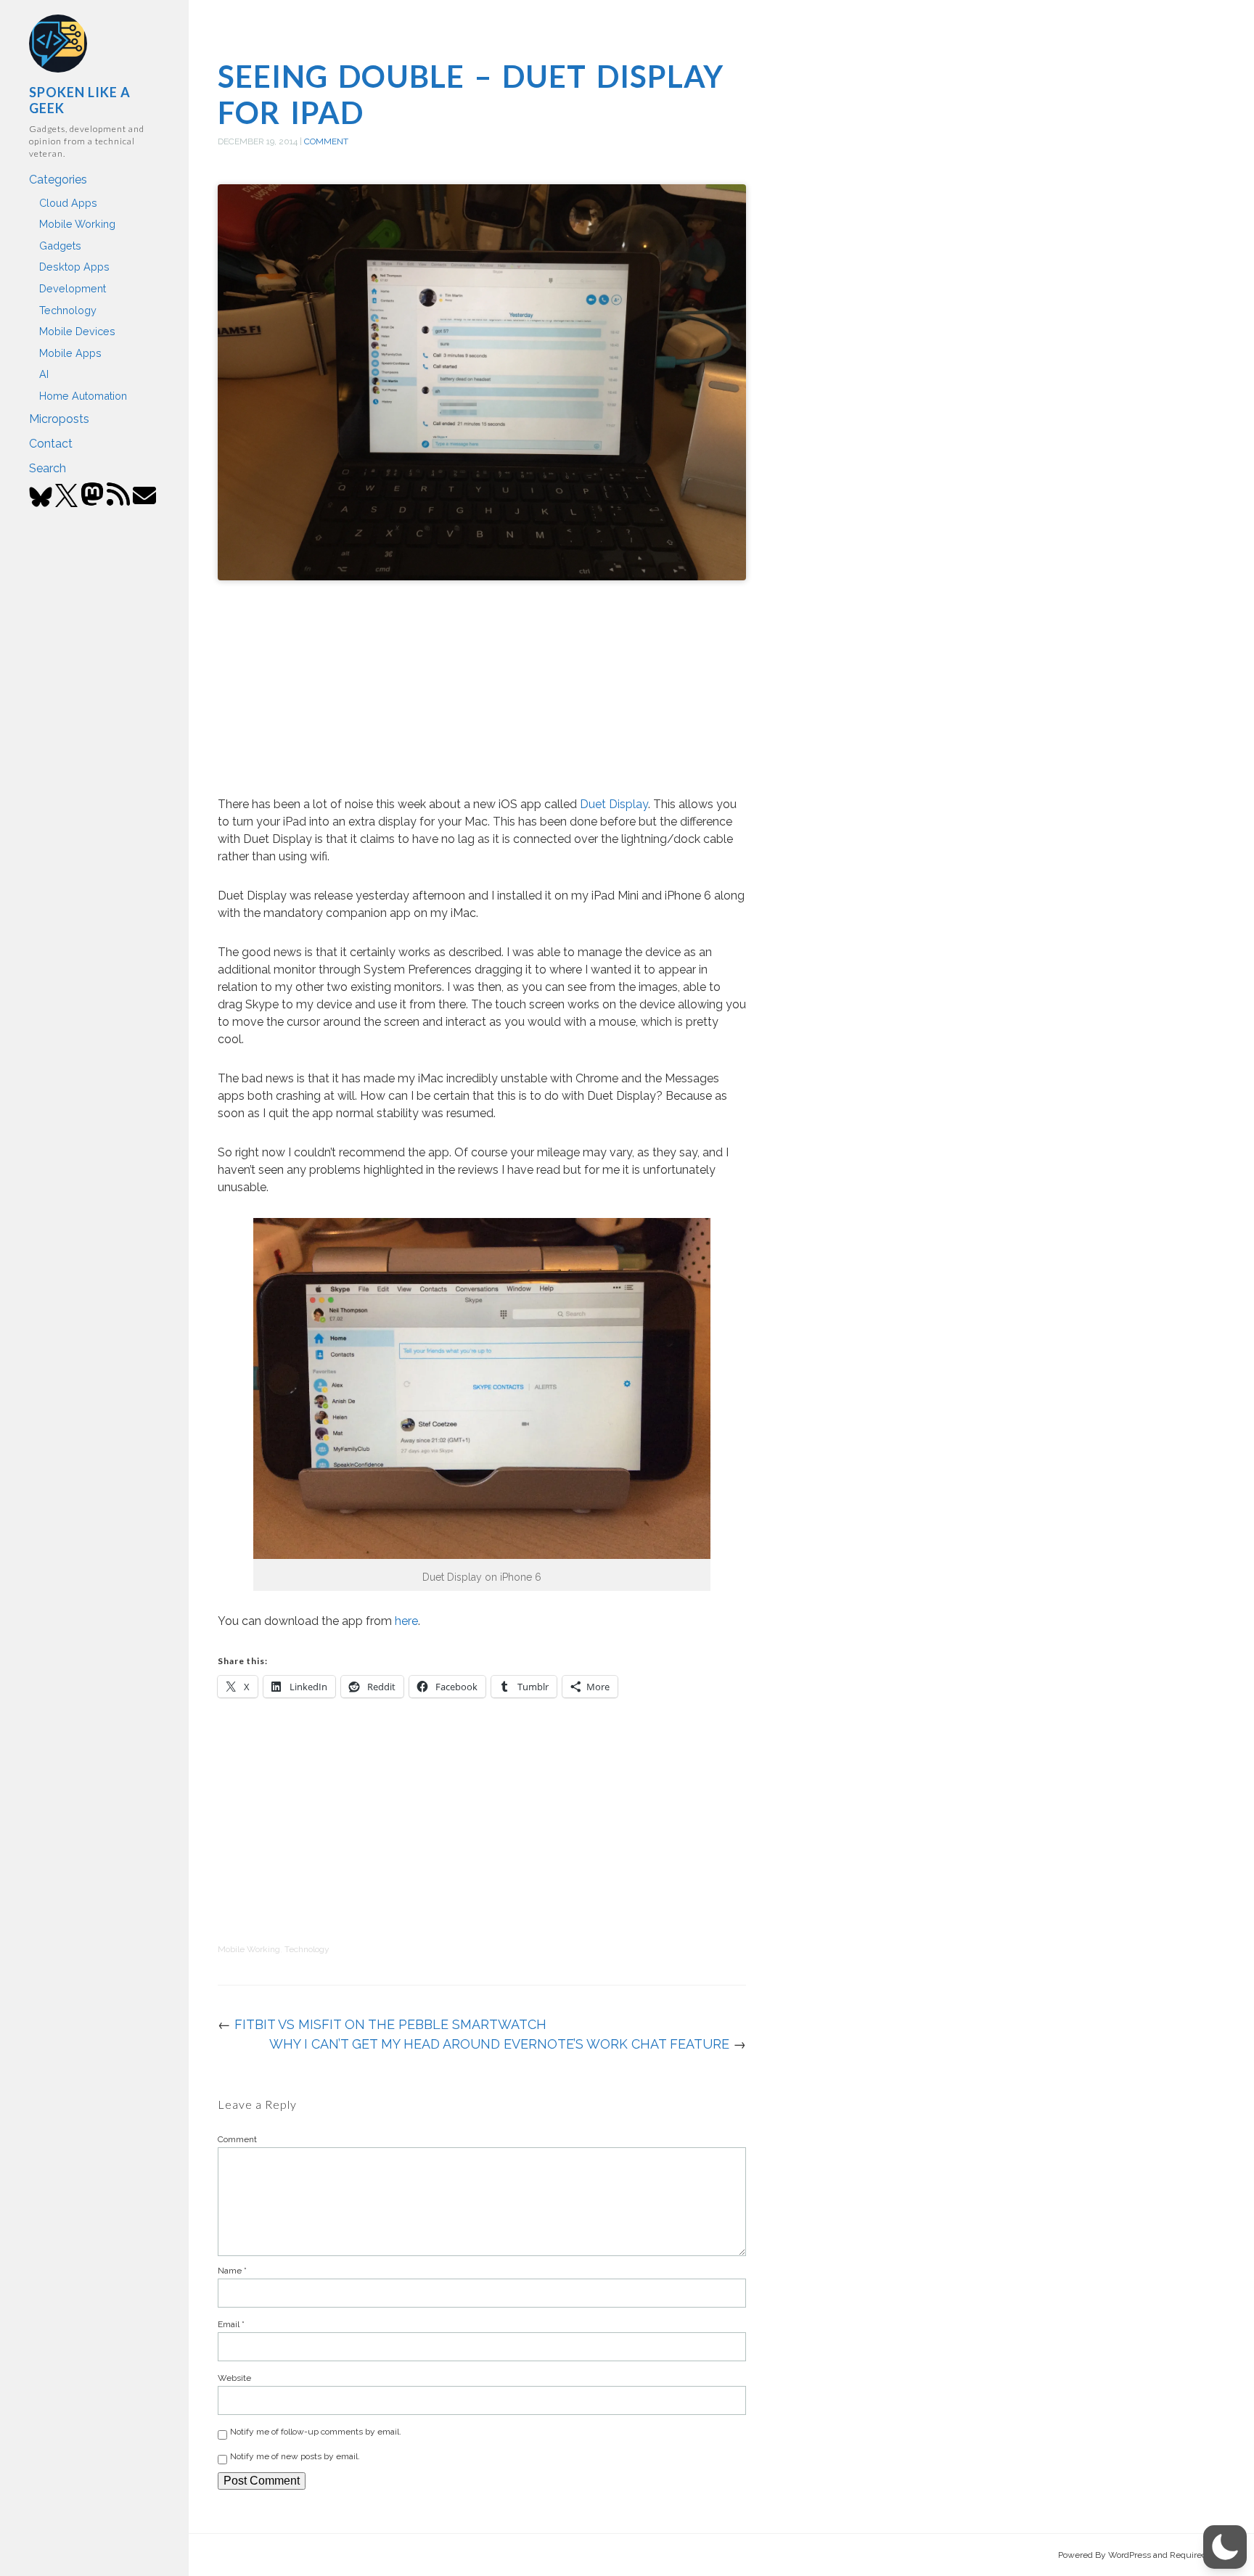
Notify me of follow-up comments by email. (316, 2432)
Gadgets (60, 246)
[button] (1225, 2547)
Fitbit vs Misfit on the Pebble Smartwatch (390, 2024)
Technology (68, 310)
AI (44, 374)
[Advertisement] (482, 691)
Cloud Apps (68, 203)
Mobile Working (77, 224)
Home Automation (83, 396)
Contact (51, 444)
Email (231, 2324)
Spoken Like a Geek (80, 100)
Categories (58, 180)
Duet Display (614, 804)
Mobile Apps (70, 353)
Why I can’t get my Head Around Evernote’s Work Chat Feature (499, 2044)
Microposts (59, 419)
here (406, 1621)
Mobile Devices (77, 331)
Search (48, 468)
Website (234, 2378)
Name (232, 2271)
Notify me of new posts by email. (295, 2456)
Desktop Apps (74, 267)
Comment (326, 141)
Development (73, 288)
